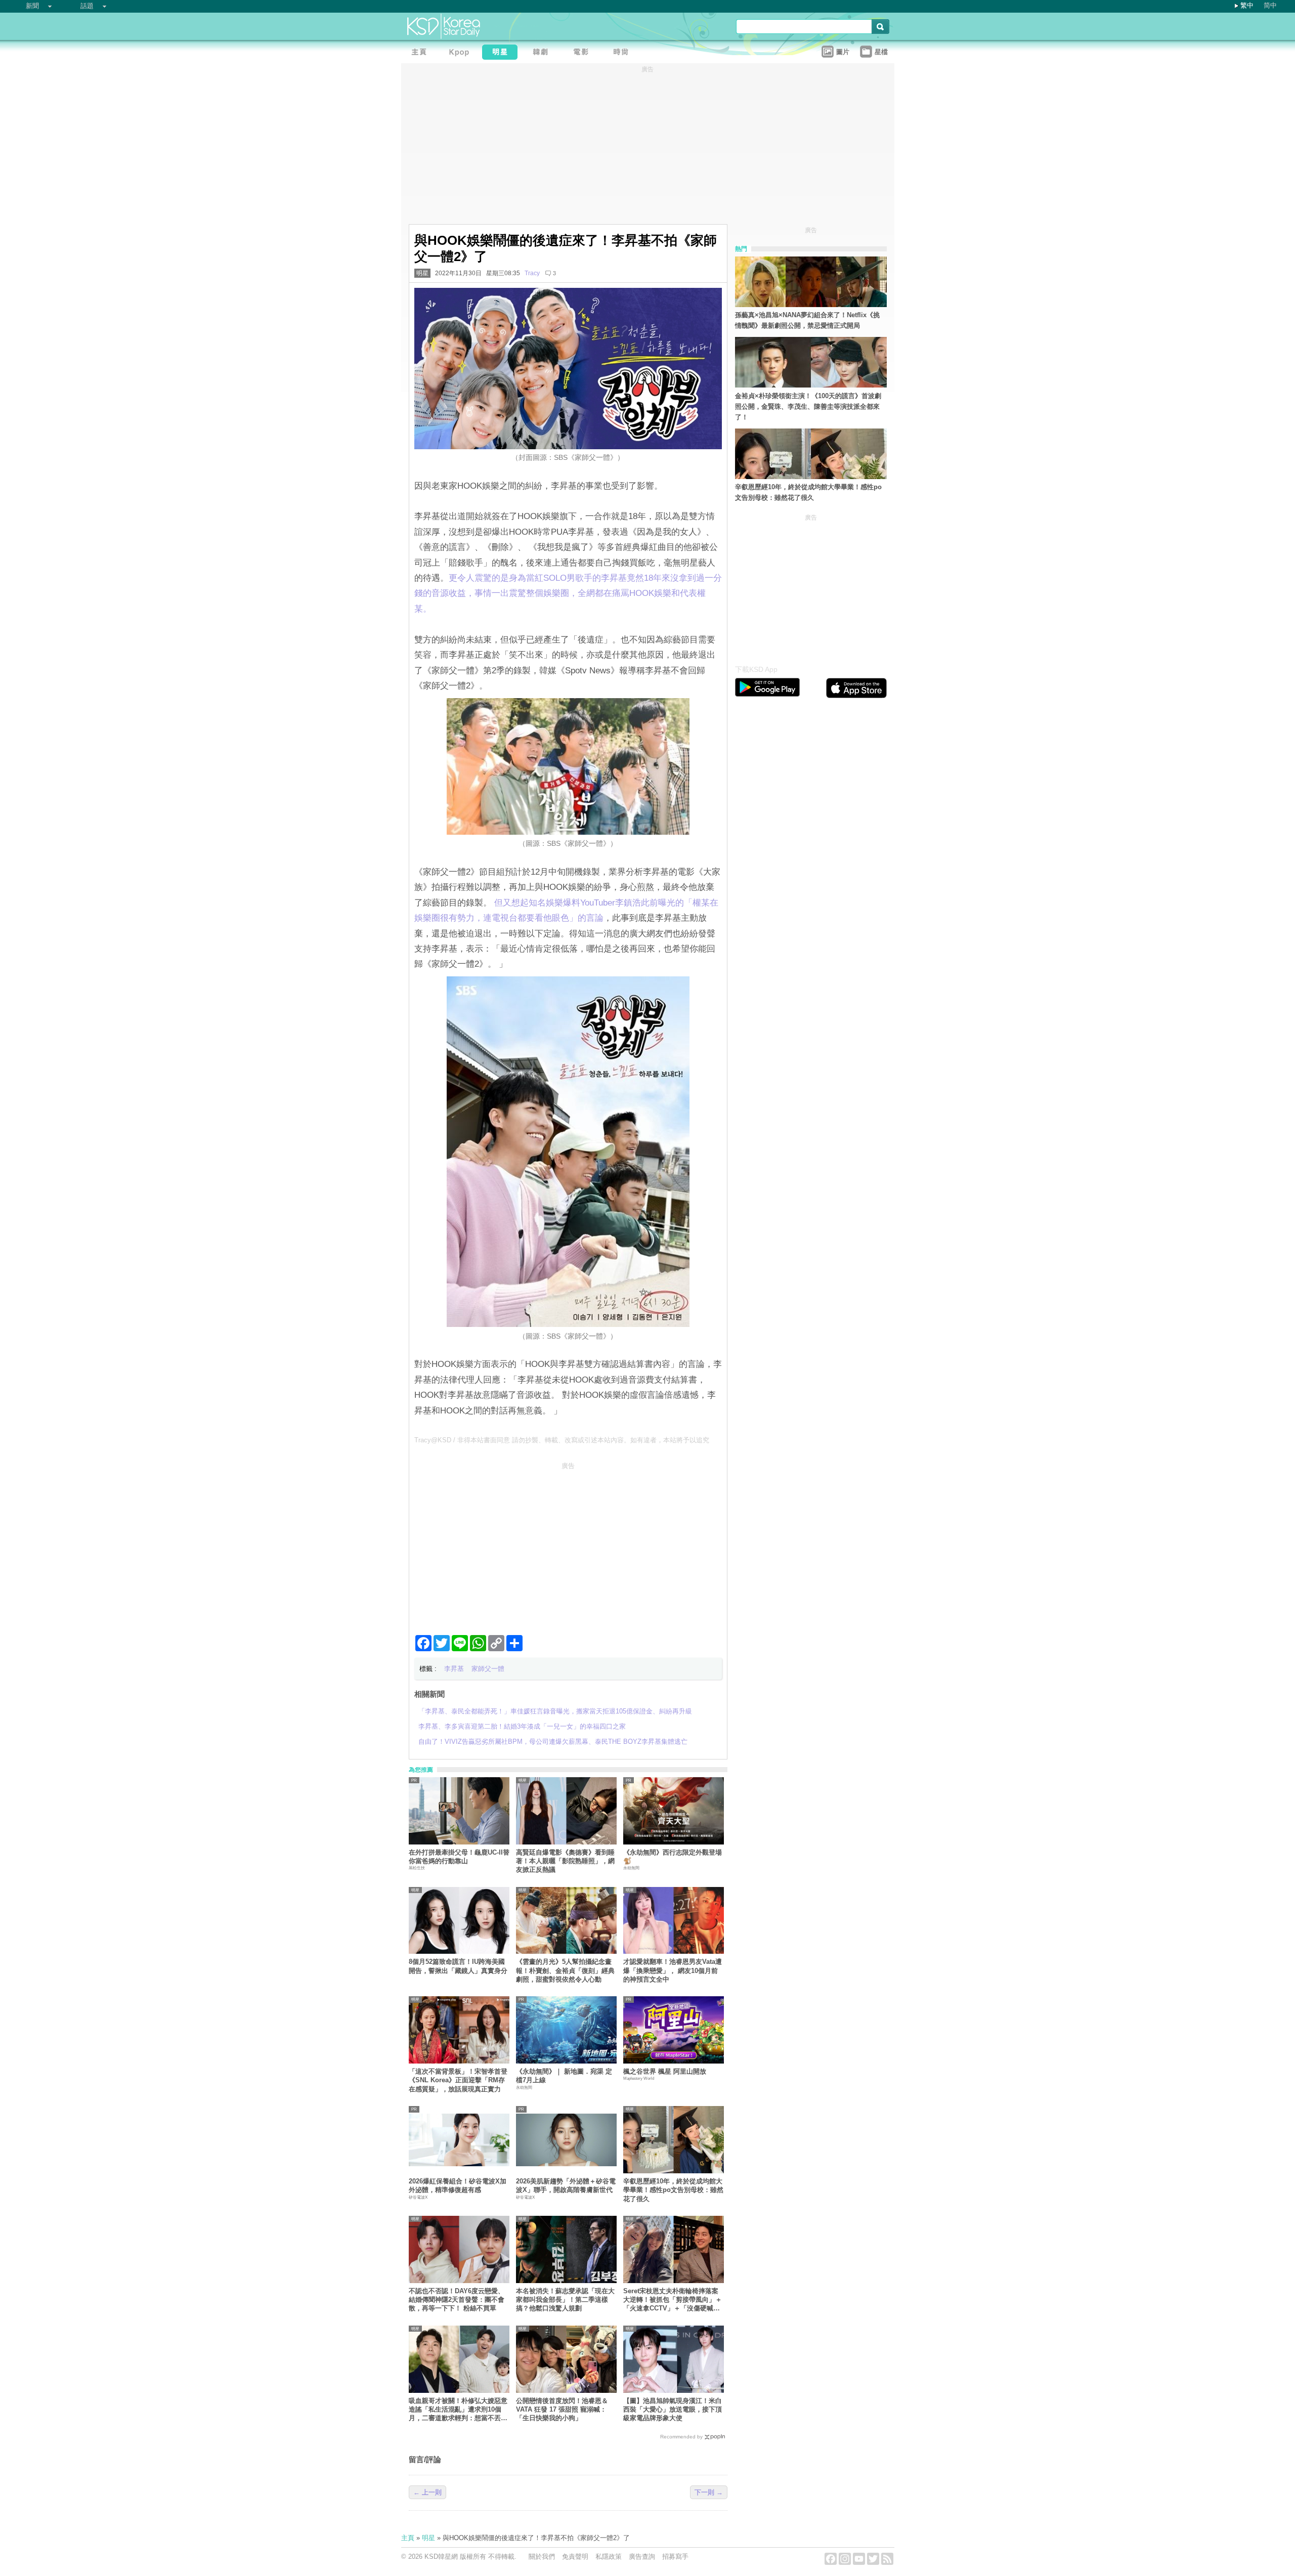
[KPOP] (462, 53)
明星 (422, 273)
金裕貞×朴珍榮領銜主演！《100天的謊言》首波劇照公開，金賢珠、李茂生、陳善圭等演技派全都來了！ (808, 406)
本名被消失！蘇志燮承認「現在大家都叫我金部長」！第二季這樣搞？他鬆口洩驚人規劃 (565, 2300)
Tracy (532, 273)
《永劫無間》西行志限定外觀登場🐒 (673, 1857)
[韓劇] (543, 53)
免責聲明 (575, 2557)
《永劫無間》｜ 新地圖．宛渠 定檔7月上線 (564, 2076)
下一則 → (709, 2492)
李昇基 (454, 1669)
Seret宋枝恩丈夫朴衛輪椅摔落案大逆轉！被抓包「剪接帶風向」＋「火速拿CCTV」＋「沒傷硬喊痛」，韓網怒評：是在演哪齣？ (673, 2300)
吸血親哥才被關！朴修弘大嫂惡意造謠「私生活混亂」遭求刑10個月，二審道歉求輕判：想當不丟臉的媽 (458, 2410)
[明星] (502, 53)
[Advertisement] (568, 1544)
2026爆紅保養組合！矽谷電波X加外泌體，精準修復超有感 (458, 2185)
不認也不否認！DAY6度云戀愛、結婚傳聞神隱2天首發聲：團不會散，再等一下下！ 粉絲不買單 (457, 2300)
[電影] (583, 53)
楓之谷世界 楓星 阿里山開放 (665, 2071)
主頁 (408, 2538)
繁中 (1247, 5)
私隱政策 (609, 2557)
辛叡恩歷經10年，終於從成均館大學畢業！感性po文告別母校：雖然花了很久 (673, 2190)
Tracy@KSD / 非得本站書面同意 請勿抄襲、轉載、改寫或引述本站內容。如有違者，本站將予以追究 (562, 1440)
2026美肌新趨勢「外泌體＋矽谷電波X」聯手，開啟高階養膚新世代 (566, 2185)
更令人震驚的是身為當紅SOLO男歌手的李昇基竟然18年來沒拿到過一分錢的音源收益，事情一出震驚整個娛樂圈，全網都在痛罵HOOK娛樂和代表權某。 (568, 593)
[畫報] (624, 53)
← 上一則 (427, 2492)
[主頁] (421, 53)
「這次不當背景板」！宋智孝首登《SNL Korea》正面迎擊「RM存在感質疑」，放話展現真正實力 (458, 2080)
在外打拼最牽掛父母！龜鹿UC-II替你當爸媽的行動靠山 (459, 1857)
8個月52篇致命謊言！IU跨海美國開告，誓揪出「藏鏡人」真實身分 (458, 1966)
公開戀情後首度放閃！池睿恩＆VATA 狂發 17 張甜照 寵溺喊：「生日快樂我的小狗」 (562, 2410)
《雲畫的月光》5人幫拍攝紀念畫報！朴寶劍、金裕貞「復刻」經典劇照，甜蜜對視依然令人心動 (565, 1970)
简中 (1270, 5)
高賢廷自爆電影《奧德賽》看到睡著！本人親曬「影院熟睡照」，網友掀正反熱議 (565, 1861)
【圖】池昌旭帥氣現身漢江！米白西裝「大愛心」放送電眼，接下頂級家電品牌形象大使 (673, 2410)
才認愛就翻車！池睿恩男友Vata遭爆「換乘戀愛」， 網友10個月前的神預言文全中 (673, 1970)
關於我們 (542, 2557)
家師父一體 (488, 1669)
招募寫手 (675, 2557)
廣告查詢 (642, 2557)
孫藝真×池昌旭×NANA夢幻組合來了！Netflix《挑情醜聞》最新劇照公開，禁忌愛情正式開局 (807, 320)
